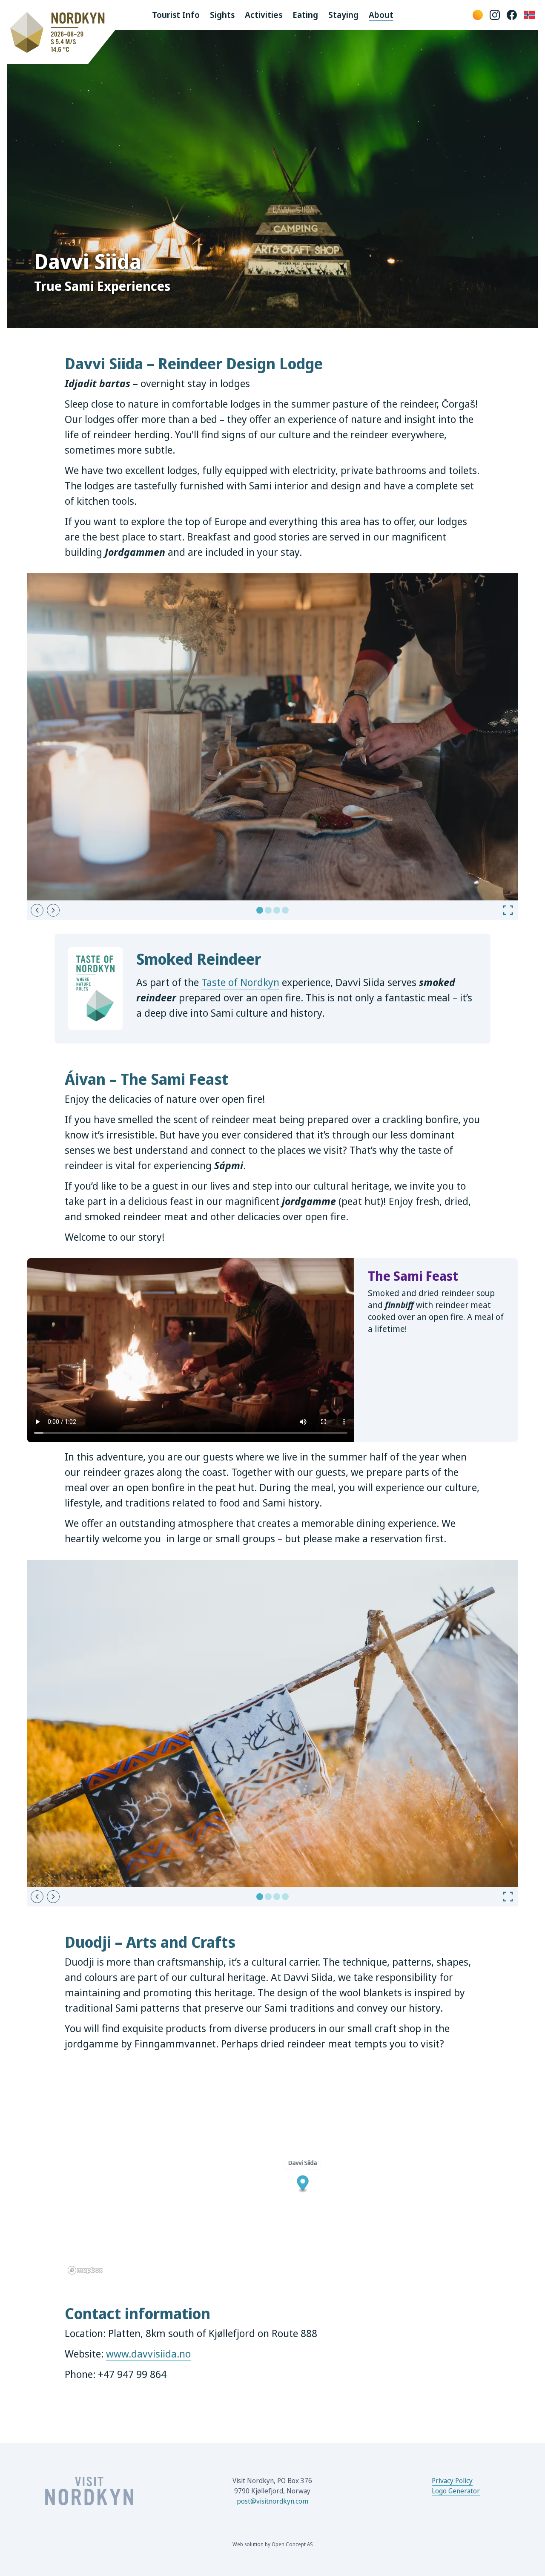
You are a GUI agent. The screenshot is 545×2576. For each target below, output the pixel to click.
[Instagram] (495, 15)
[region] (272, 2171)
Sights (222, 15)
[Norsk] (529, 15)
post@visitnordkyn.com (272, 2501)
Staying (343, 15)
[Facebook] (512, 15)
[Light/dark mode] (478, 15)
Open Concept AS (292, 2544)
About (381, 15)
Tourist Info (176, 15)
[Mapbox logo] (86, 2270)
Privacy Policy (452, 2481)
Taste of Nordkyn (240, 982)
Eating (305, 15)
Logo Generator (456, 2491)
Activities (264, 15)
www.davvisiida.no (148, 2353)
